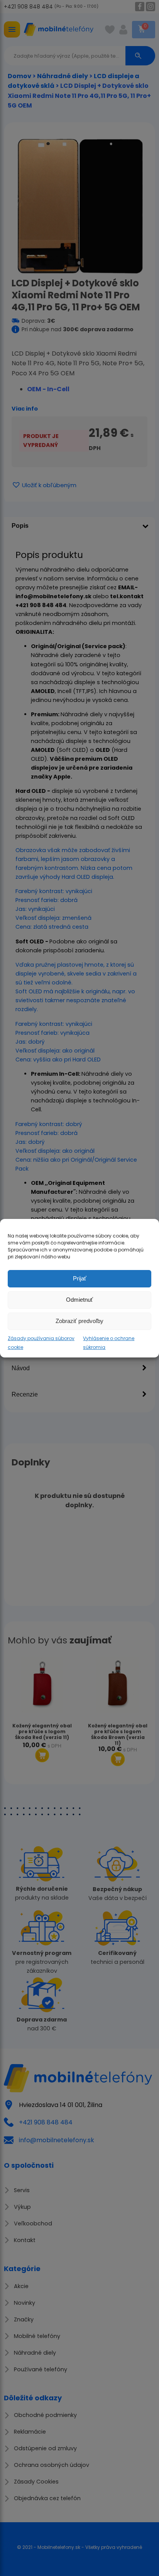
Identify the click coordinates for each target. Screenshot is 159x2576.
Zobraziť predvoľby (79, 1321)
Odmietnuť (79, 1300)
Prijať (80, 1278)
